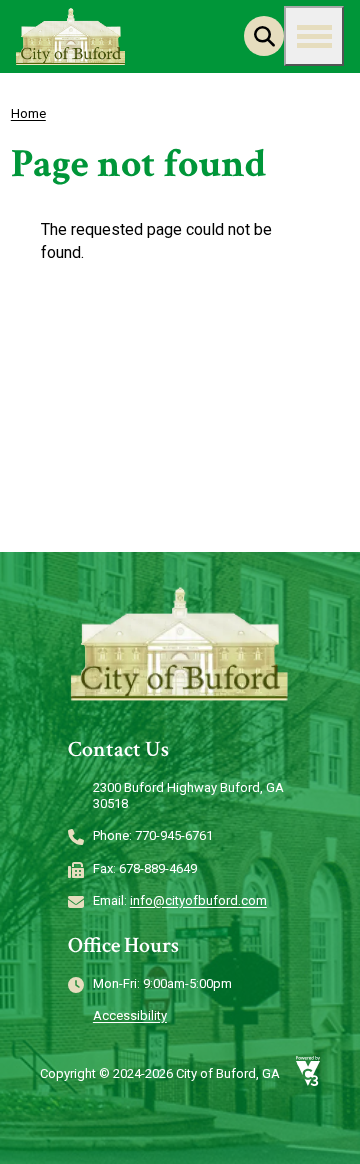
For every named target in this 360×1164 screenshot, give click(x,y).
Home (28, 113)
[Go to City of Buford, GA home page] (71, 36)
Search (264, 36)
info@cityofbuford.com (198, 900)
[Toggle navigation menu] (314, 36)
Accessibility (130, 1015)
